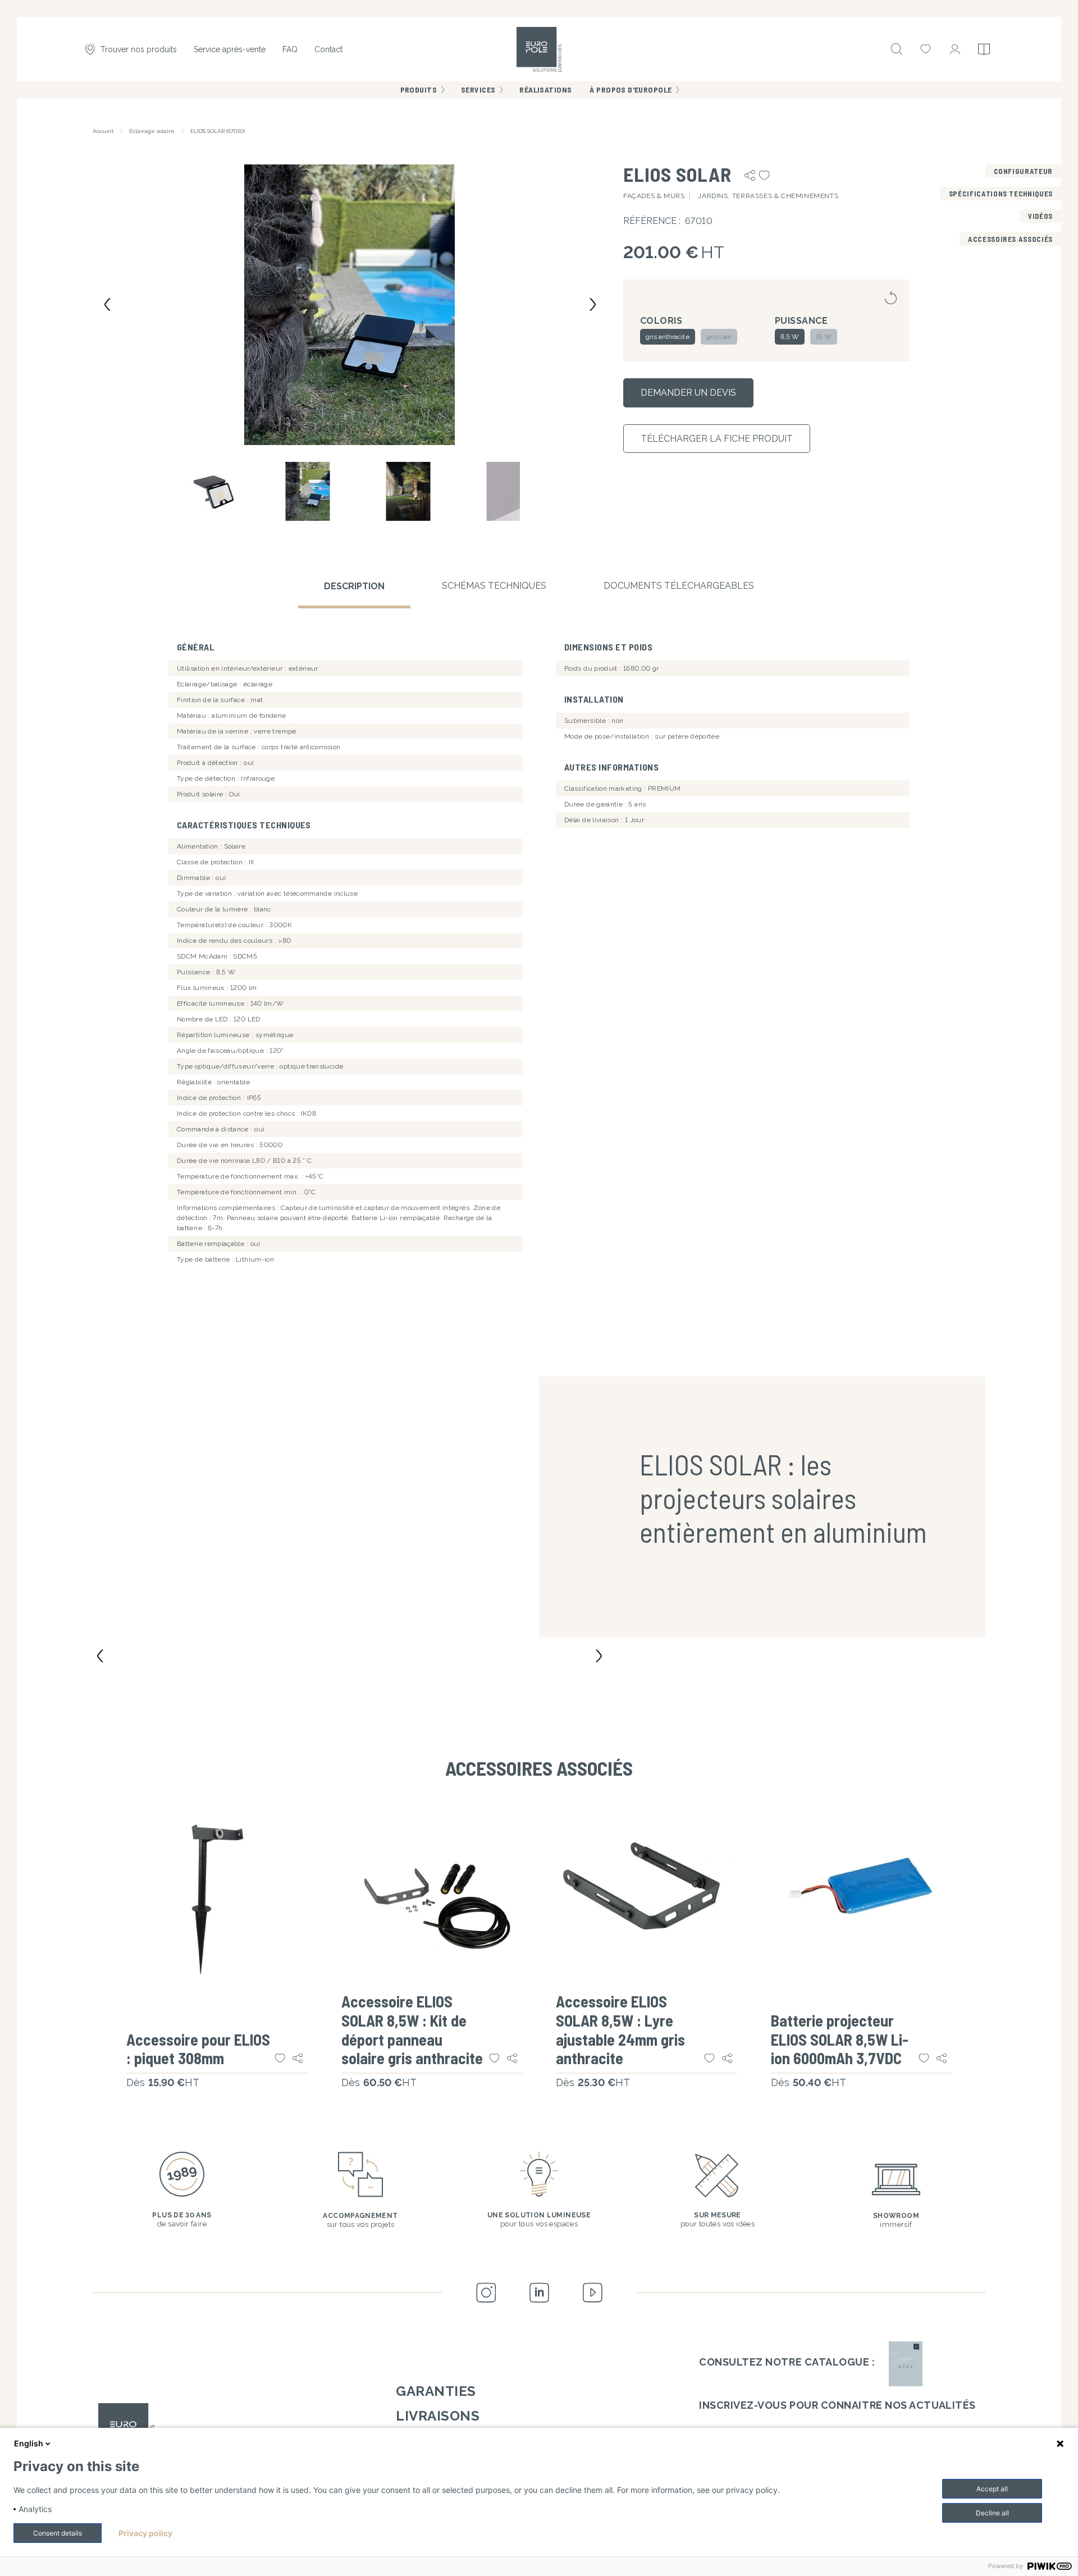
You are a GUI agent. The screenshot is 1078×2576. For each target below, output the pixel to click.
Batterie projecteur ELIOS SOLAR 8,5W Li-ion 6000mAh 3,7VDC (840, 2039)
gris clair (719, 337)
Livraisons (438, 2416)
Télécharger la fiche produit (717, 439)
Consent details (58, 2533)
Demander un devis (688, 393)
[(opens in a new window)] (906, 2364)
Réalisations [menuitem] (545, 90)
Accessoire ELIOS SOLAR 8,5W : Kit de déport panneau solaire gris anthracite (412, 2030)
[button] (350, 304)
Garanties (436, 2391)
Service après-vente (230, 49)
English (29, 2443)
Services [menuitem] (478, 90)
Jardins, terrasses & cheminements (768, 196)
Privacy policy (145, 2533)
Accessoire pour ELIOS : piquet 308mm (198, 2049)
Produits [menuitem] (419, 90)
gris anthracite (668, 337)
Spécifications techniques (1001, 194)
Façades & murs (654, 196)
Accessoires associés (1010, 239)
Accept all (992, 2489)
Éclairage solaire (152, 131)
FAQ (290, 49)
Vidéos (1040, 216)
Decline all (992, 2513)
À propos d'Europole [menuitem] (631, 90)
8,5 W (790, 337)
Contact (328, 49)
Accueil (103, 131)
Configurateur (1023, 171)
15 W (824, 337)
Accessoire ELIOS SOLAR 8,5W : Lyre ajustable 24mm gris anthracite (620, 2030)
